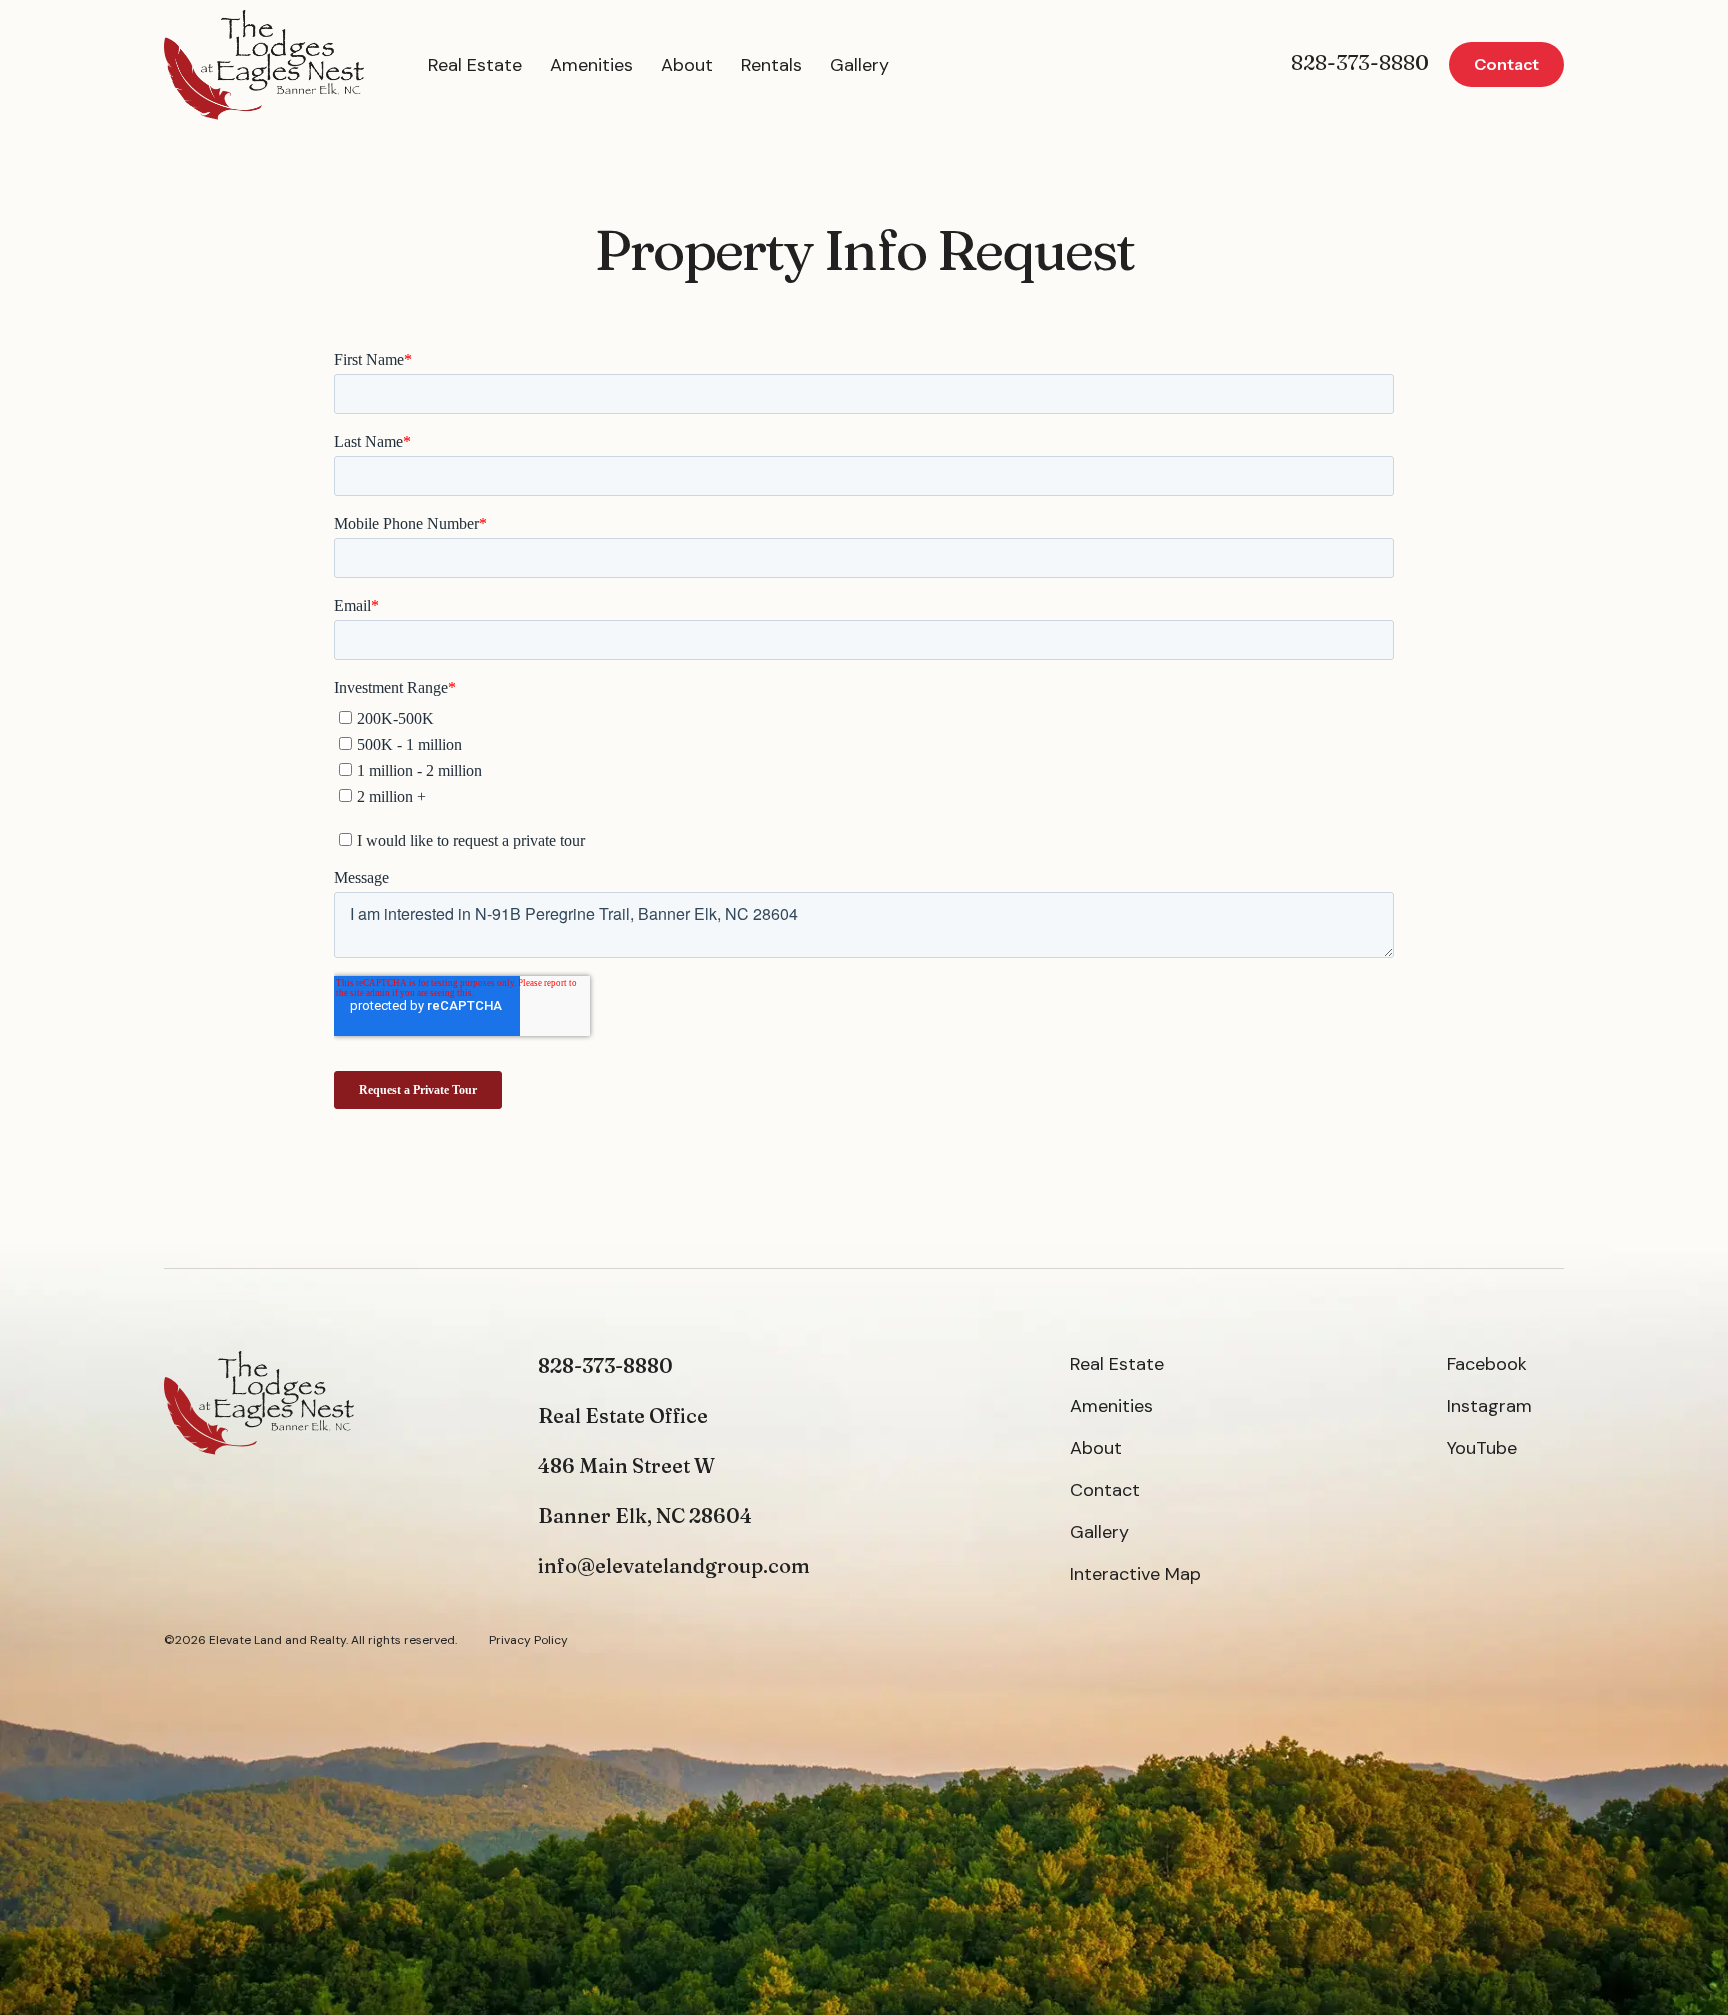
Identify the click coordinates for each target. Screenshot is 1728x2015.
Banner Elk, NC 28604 (645, 1515)
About (687, 65)
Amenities (591, 65)
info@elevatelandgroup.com (674, 1565)
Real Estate (475, 65)
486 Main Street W (626, 1465)
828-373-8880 (1360, 62)
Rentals (771, 65)
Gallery (859, 65)
